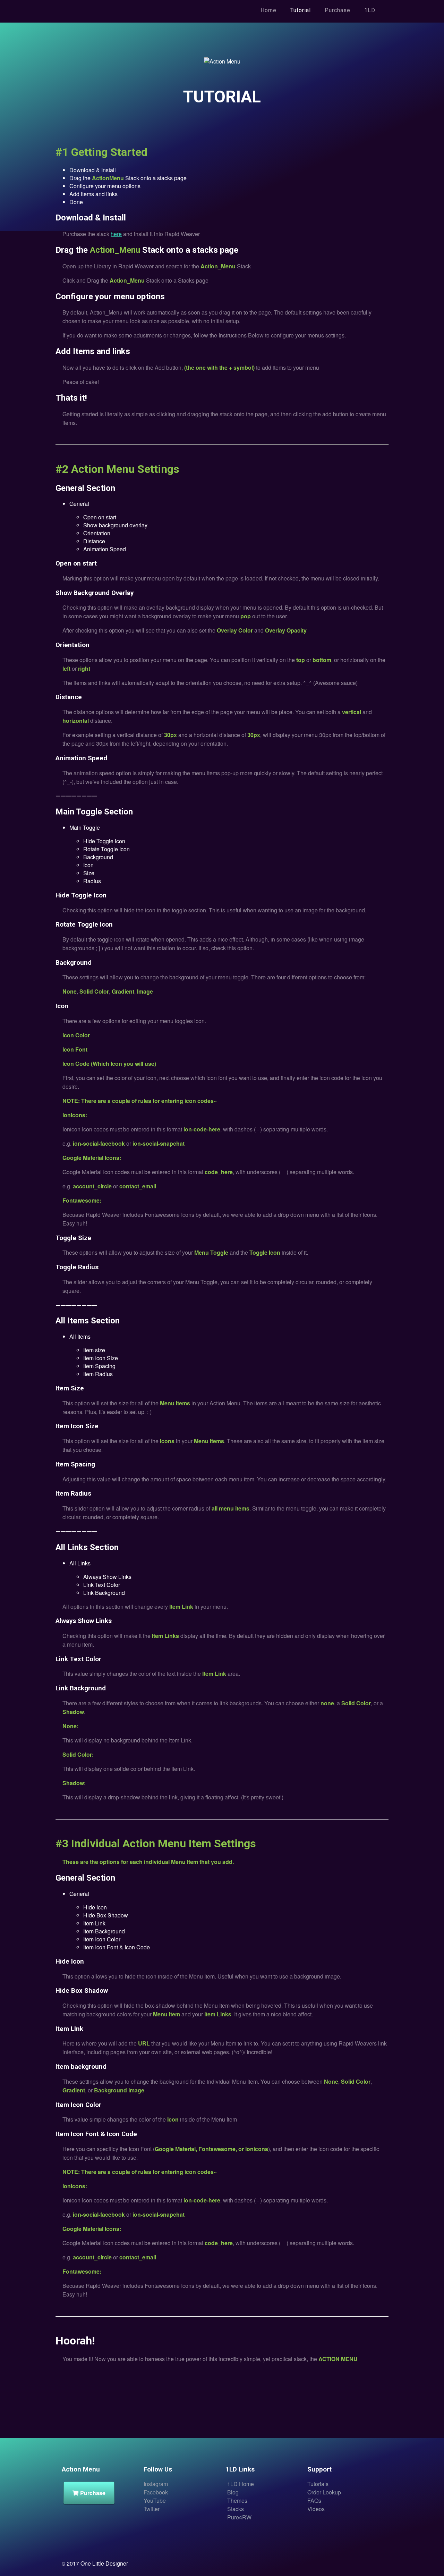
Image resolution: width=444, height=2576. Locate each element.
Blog (233, 2492)
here (116, 234)
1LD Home (241, 2484)
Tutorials (318, 2484)
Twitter (152, 2509)
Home (268, 10)
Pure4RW (239, 2517)
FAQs (314, 2500)
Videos (316, 2509)
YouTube (155, 2500)
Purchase (338, 10)
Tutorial (301, 10)
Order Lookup (324, 2492)
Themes (237, 2500)
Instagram (156, 2484)
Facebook (156, 2492)
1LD (370, 10)
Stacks (236, 2509)
